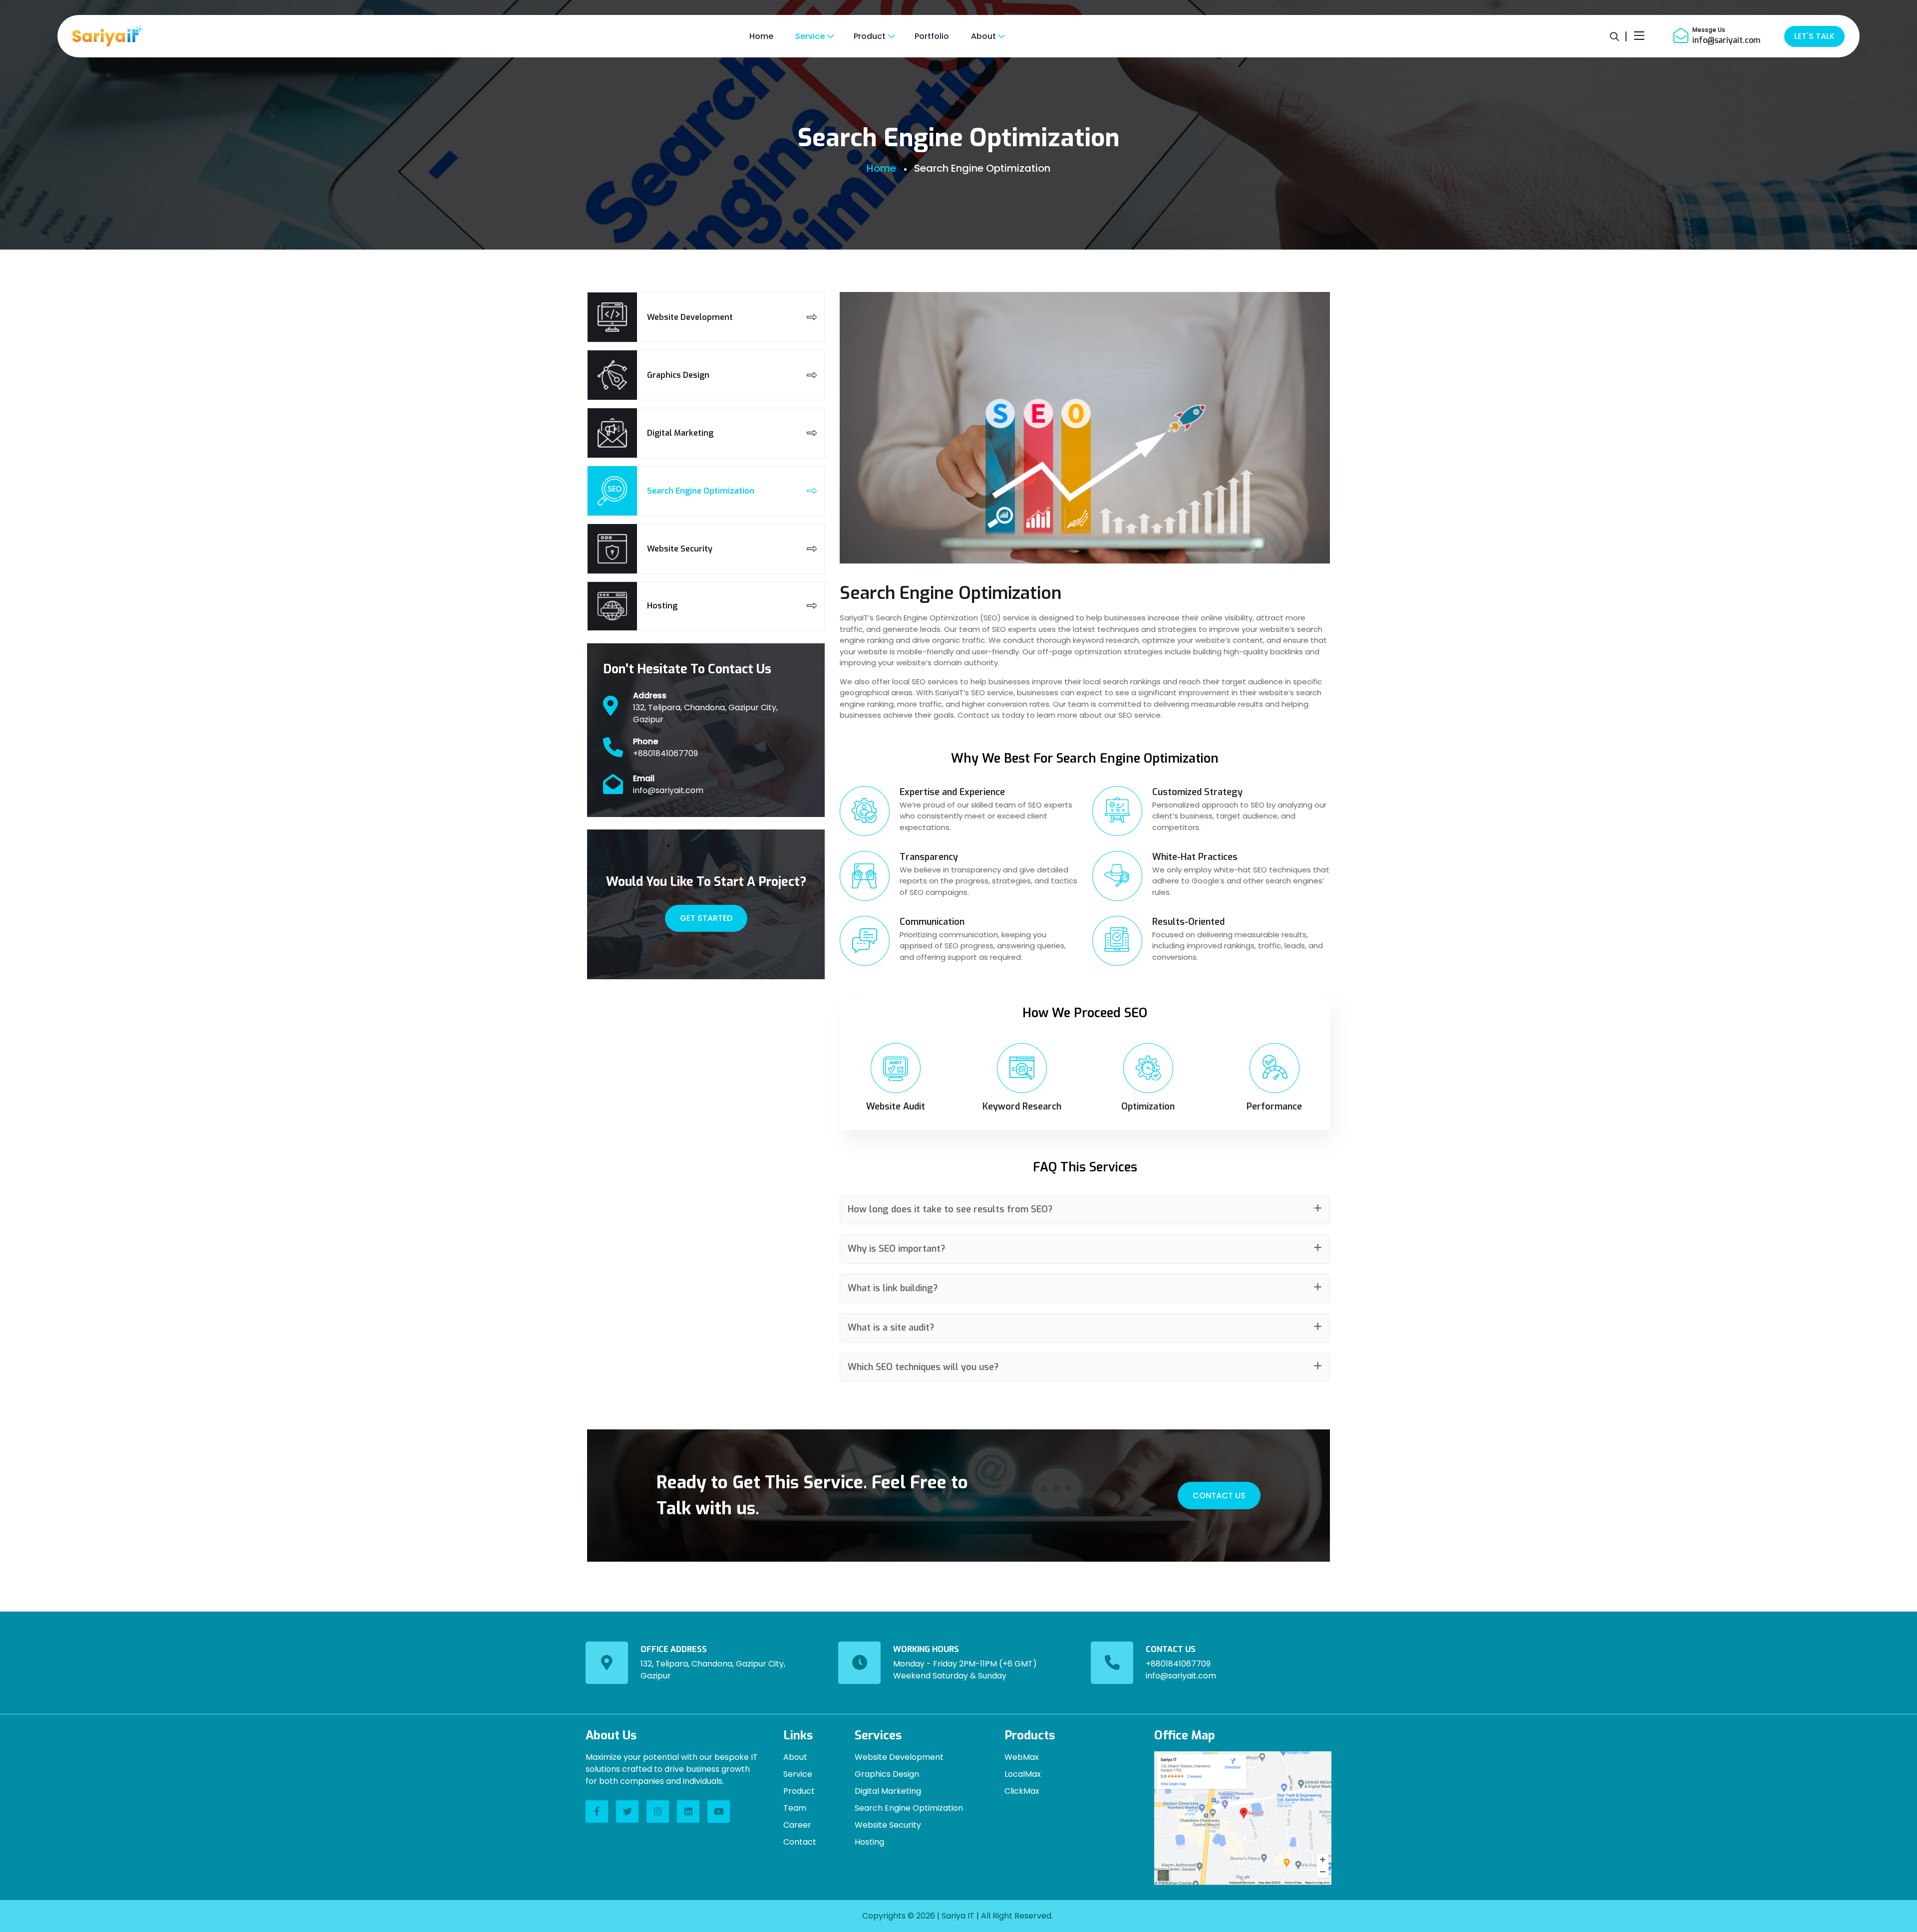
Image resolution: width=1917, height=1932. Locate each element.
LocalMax (1023, 1774)
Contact (800, 1842)
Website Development (899, 1757)
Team (795, 1808)
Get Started (706, 918)
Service (798, 1774)
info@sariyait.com (1726, 40)
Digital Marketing (888, 1791)
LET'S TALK (1814, 36)
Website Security (888, 1825)
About (795, 1757)
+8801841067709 (665, 753)
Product (799, 1791)
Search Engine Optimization (909, 1808)
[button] (1085, 1210)
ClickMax (1022, 1791)
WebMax (1022, 1757)
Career (797, 1825)
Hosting (869, 1842)
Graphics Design (887, 1774)
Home (881, 168)
